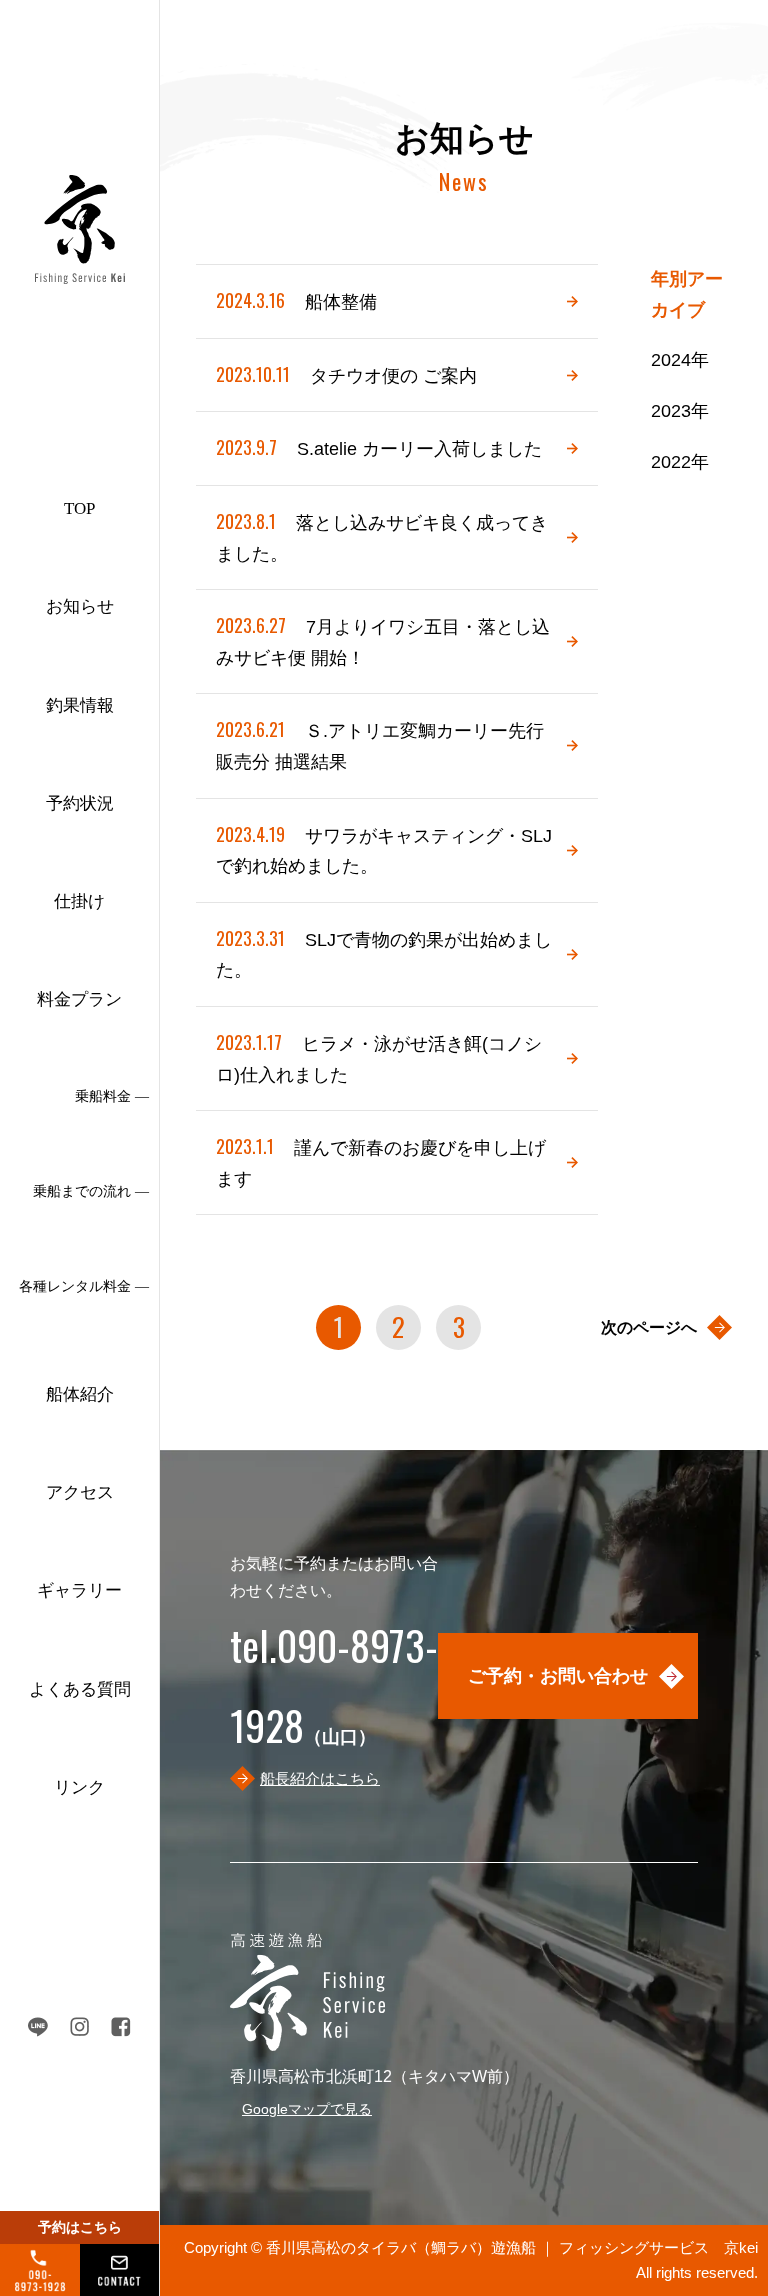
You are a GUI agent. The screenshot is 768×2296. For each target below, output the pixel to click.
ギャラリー (79, 1590)
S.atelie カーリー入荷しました (379, 447)
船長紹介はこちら (320, 1778)
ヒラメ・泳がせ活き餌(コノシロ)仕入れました (379, 1057)
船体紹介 (80, 1394)
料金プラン (79, 999)
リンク (79, 1787)
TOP (79, 508)
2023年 (680, 411)
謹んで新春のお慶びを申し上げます (381, 1161)
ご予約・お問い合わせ (558, 1676)
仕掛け (79, 901)
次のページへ (649, 1327)
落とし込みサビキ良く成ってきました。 (382, 536)
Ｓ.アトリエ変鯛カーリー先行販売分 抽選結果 (380, 744)
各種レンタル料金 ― (84, 1286)
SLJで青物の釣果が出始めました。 (384, 953)
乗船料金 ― (112, 1096)
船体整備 (296, 300)
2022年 (680, 462)
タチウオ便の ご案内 (346, 374)
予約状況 (80, 803)
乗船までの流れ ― (91, 1191)
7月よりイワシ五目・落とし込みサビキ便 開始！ (383, 640)
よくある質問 (80, 1689)
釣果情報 (80, 705)
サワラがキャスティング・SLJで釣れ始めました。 (384, 849)
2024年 (680, 360)
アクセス (80, 1492)
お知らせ (80, 606)
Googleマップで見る (307, 2109)
